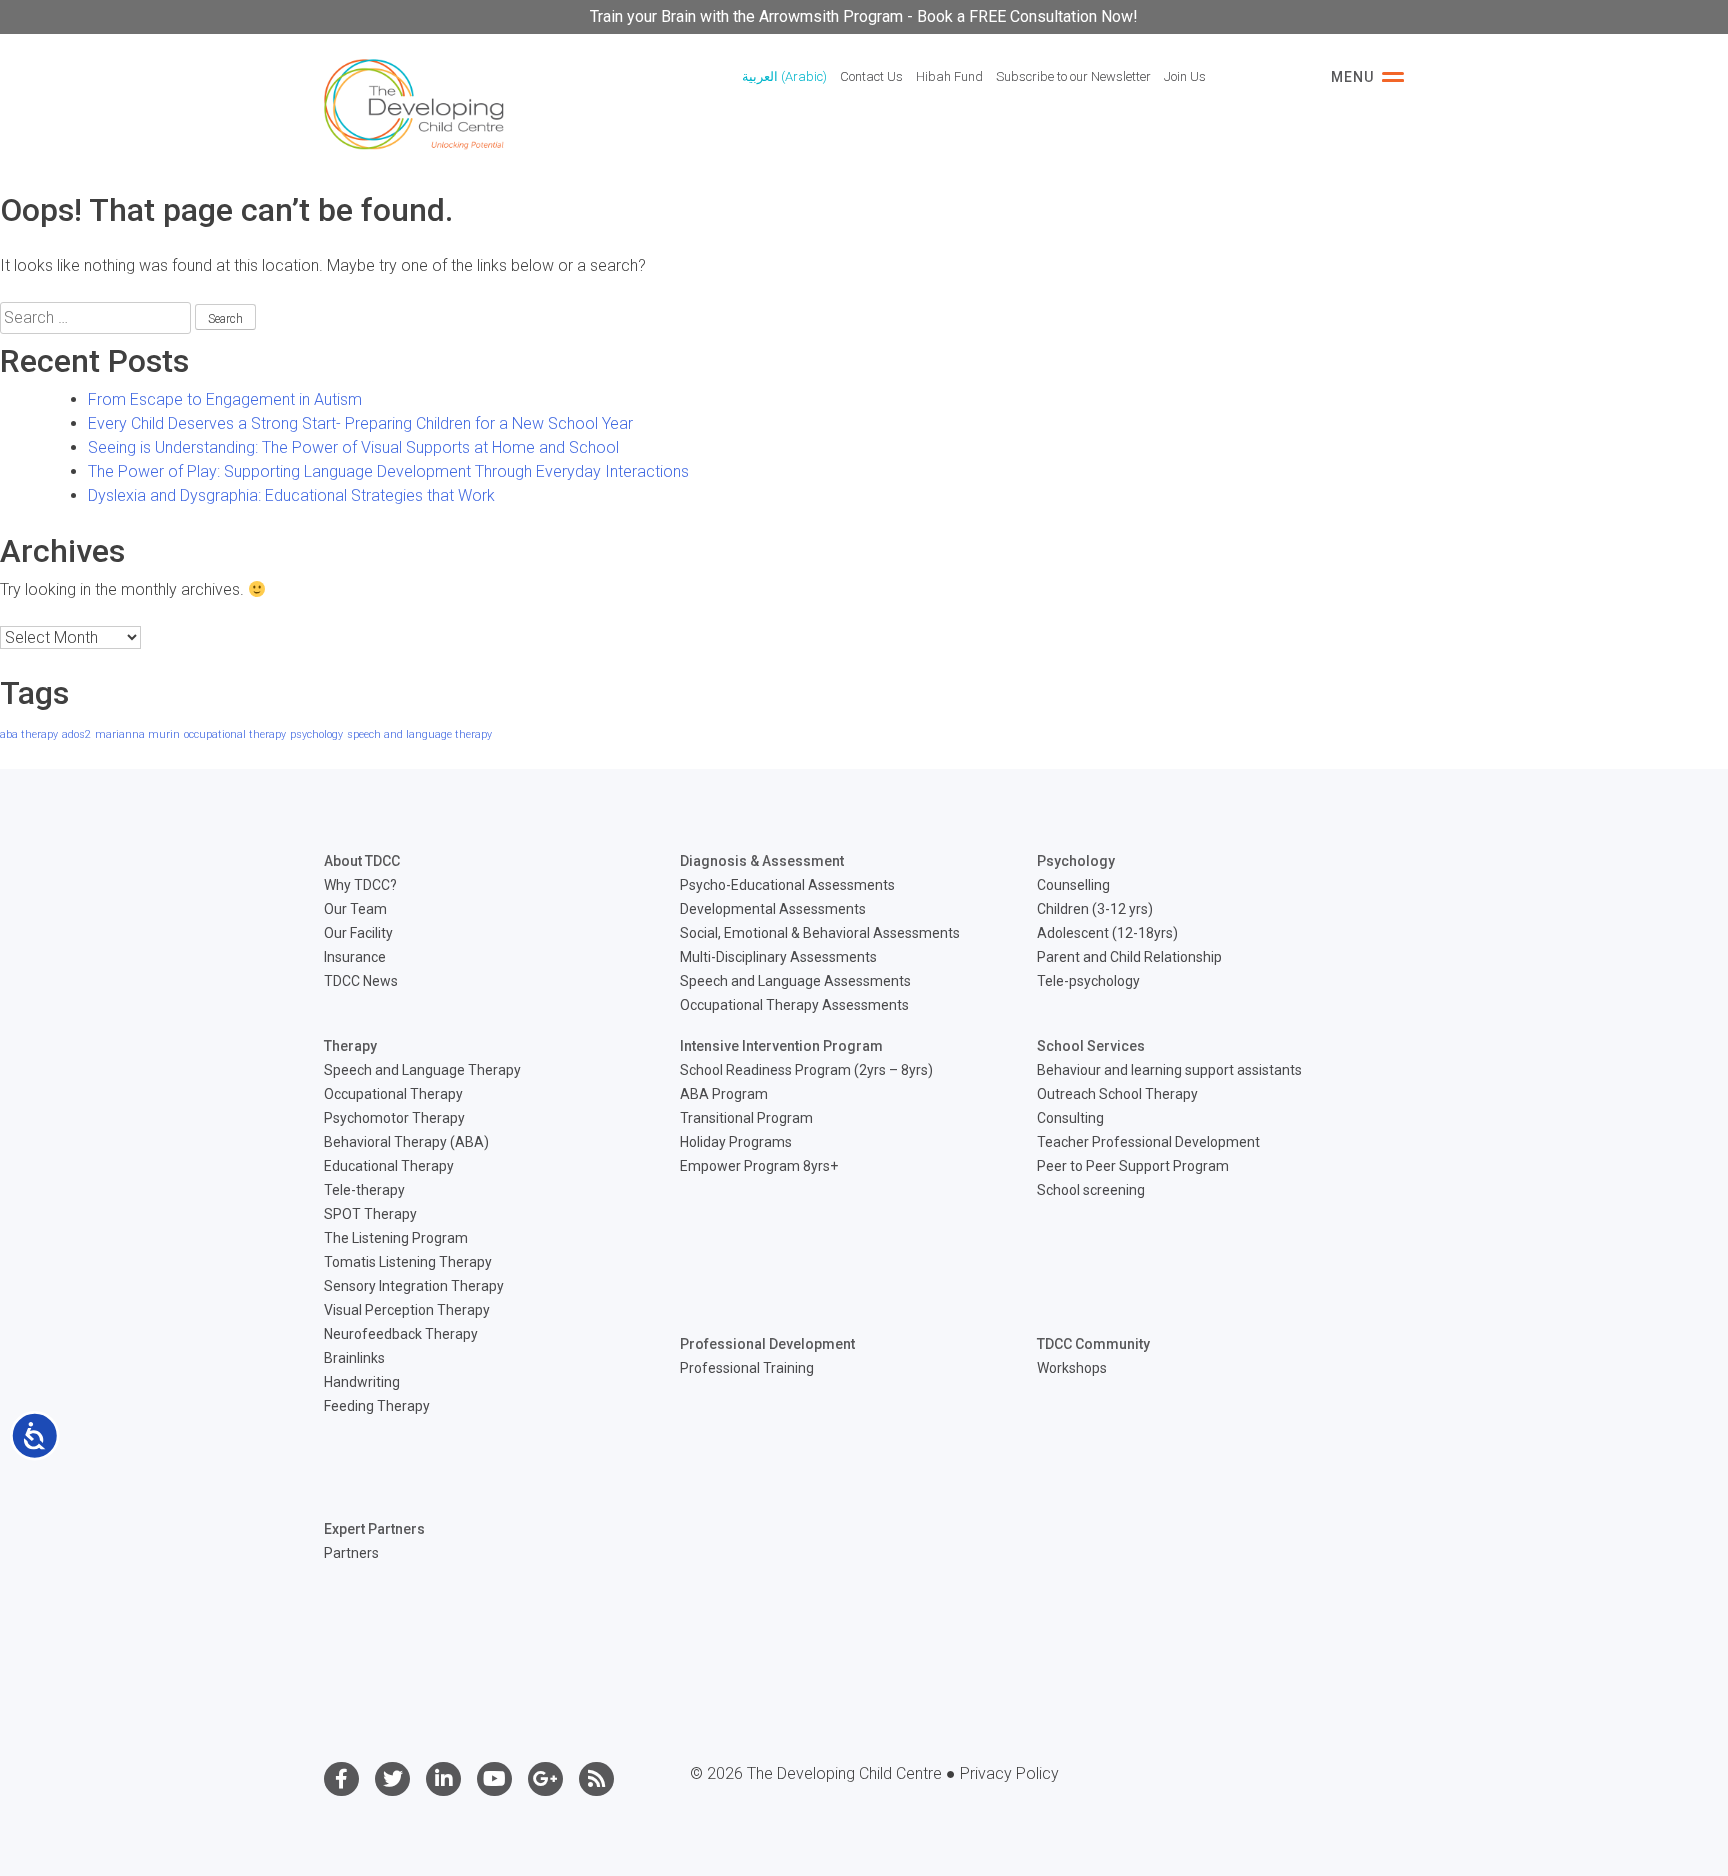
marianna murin (137, 734)
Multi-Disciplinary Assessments (778, 957)
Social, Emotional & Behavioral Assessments (820, 933)
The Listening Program (396, 1238)
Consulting (1070, 1118)
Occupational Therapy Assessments (794, 1005)
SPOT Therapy (370, 1214)
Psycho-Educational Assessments (787, 885)
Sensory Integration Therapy (414, 1286)
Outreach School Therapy (1117, 1094)
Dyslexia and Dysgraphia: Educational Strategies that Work (291, 495)
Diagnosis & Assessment (762, 861)
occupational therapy (235, 734)
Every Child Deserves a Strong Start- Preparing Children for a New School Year (360, 423)
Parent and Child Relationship (1129, 957)
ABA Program (724, 1094)
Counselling (1073, 885)
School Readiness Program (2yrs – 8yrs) (806, 1070)
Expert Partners (374, 1529)
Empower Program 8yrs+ (759, 1166)
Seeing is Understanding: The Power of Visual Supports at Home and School (353, 447)
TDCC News (361, 981)
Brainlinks (354, 1358)
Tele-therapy (364, 1190)
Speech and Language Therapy (422, 1070)
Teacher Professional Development (1148, 1142)
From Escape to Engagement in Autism (225, 399)
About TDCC (362, 861)
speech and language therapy (419, 734)
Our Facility (358, 933)
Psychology (1076, 861)
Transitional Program (746, 1118)
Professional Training (747, 1368)
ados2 (76, 734)
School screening (1091, 1190)
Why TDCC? (360, 885)
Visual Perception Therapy (407, 1310)
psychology (316, 734)
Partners (351, 1553)
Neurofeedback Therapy (401, 1334)
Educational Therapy (389, 1166)
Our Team (355, 909)
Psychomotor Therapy (394, 1118)
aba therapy (29, 734)
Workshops (1072, 1368)
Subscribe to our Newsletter (1073, 76)
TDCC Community (1093, 1344)
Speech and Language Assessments (795, 981)
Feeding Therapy (377, 1406)
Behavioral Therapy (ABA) (406, 1142)
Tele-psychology (1088, 981)
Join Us (1185, 76)
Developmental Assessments (773, 909)
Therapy (350, 1046)
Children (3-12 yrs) (1095, 909)
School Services (1091, 1046)
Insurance (355, 957)
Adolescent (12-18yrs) (1107, 933)
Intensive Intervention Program (781, 1046)
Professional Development (767, 1344)
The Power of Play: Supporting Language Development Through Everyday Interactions (388, 471)
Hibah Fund (949, 76)
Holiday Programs (736, 1142)
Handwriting (362, 1382)
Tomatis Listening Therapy (408, 1262)
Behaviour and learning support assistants (1169, 1070)
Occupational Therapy (393, 1094)
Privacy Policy (1009, 1773)
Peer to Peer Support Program (1133, 1166)
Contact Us (871, 76)
